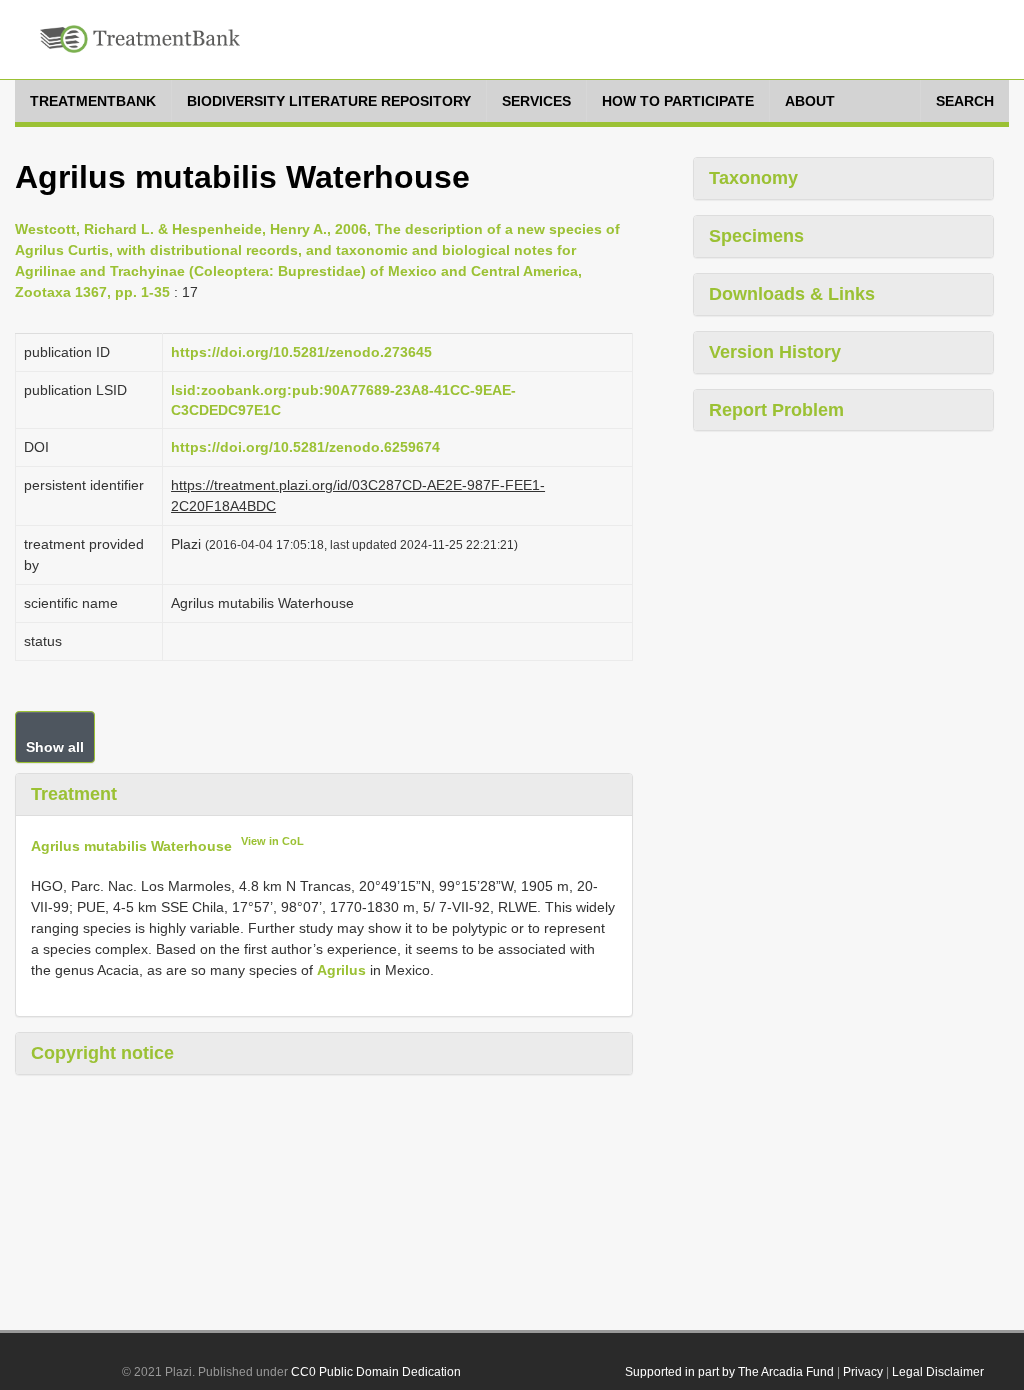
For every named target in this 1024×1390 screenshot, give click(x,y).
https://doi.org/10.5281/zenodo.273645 (301, 352)
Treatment (74, 794)
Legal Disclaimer (938, 1372)
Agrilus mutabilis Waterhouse (131, 845)
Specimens (756, 236)
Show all (55, 747)
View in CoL (272, 841)
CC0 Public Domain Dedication (376, 1372)
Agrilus (341, 970)
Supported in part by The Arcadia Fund (729, 1372)
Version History (775, 352)
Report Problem (776, 410)
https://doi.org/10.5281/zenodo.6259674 (305, 447)
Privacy (863, 1372)
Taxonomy (753, 178)
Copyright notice (102, 1053)
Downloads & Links (792, 294)
